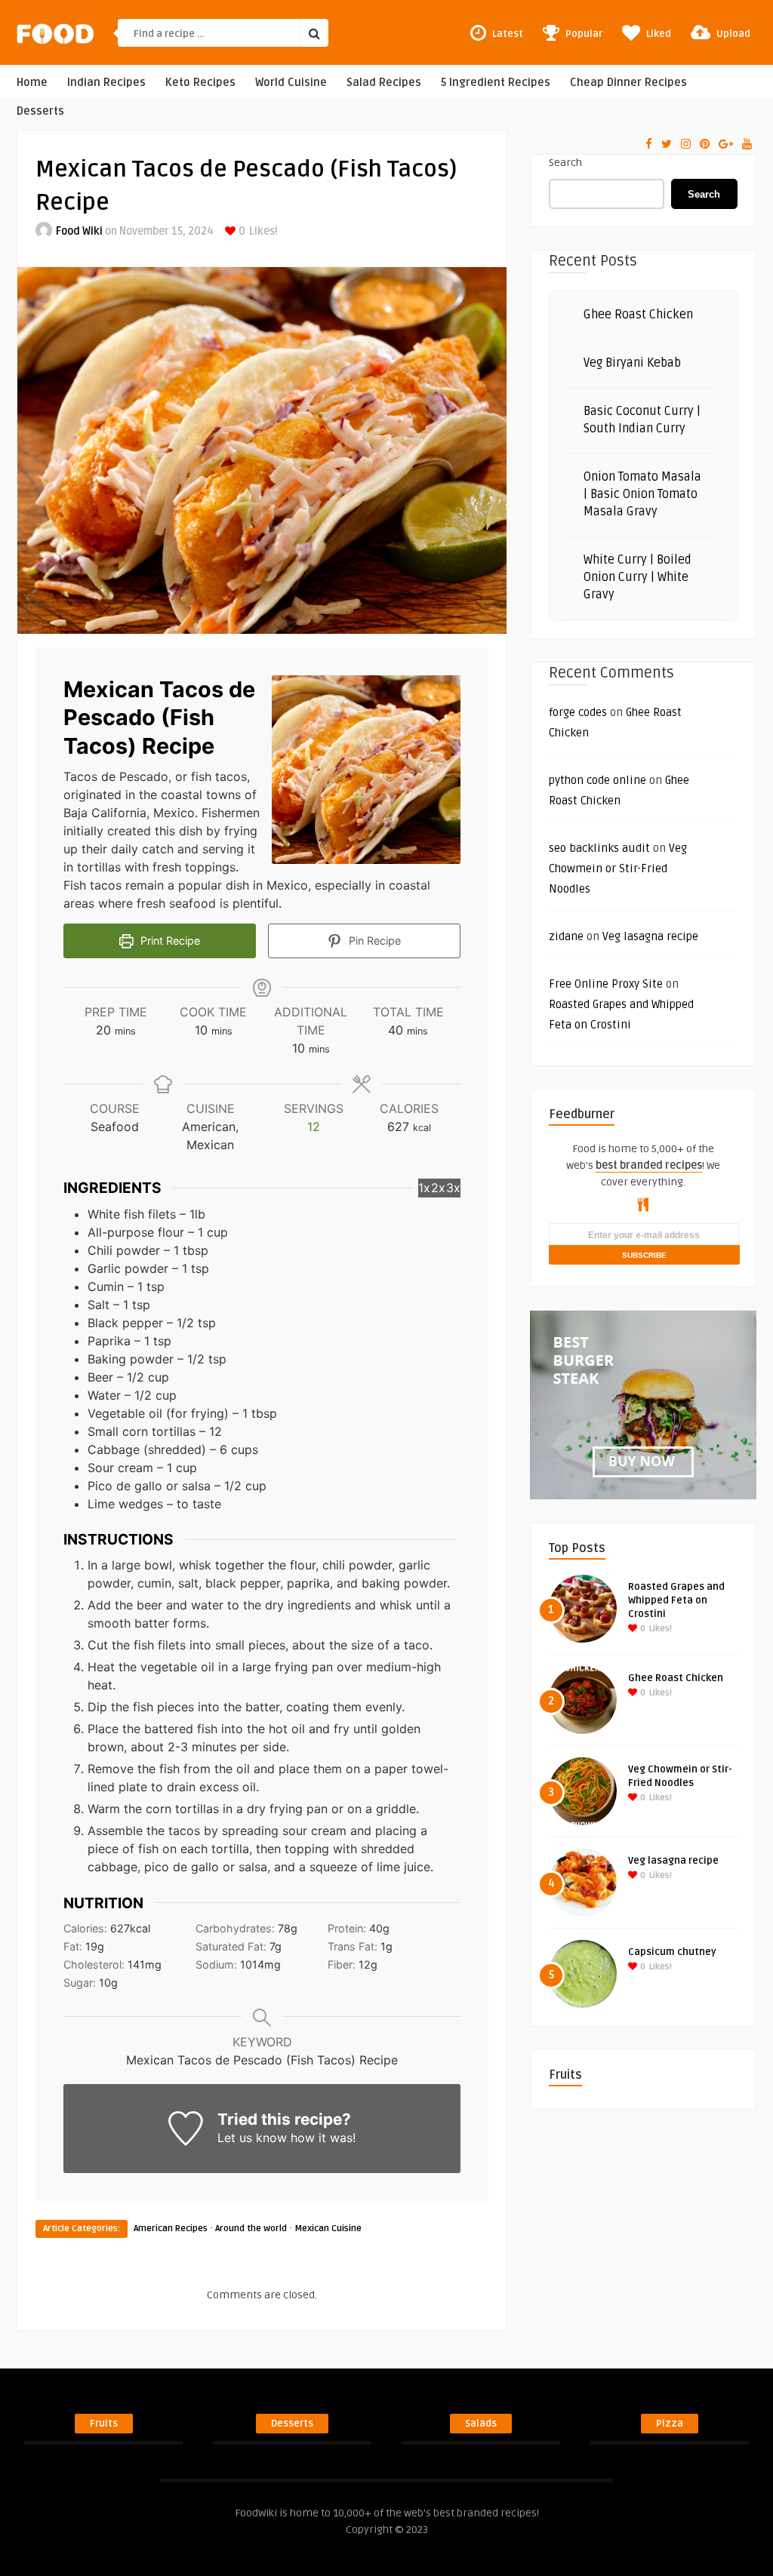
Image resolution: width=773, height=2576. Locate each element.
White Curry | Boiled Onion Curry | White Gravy (637, 577)
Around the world (251, 2229)
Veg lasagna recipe (650, 936)
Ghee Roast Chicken (638, 315)
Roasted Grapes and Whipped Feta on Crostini (676, 1600)
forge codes (578, 712)
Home (32, 83)
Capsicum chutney (672, 1952)
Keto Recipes (200, 83)
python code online (597, 780)
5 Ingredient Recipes (496, 83)
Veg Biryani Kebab (632, 363)
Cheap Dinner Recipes (628, 83)
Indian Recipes (106, 83)
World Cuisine (291, 83)
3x (453, 1188)
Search (565, 163)
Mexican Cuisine (328, 2229)
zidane (566, 936)
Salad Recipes (384, 83)
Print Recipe (169, 941)
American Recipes (171, 2229)
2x (438, 1188)
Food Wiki (79, 231)
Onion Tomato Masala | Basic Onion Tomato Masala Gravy (642, 494)
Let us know (252, 2138)
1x (424, 1188)
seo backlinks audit (599, 848)
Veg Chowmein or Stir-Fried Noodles (618, 868)
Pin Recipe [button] (373, 941)
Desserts (40, 111)
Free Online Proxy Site (606, 984)
